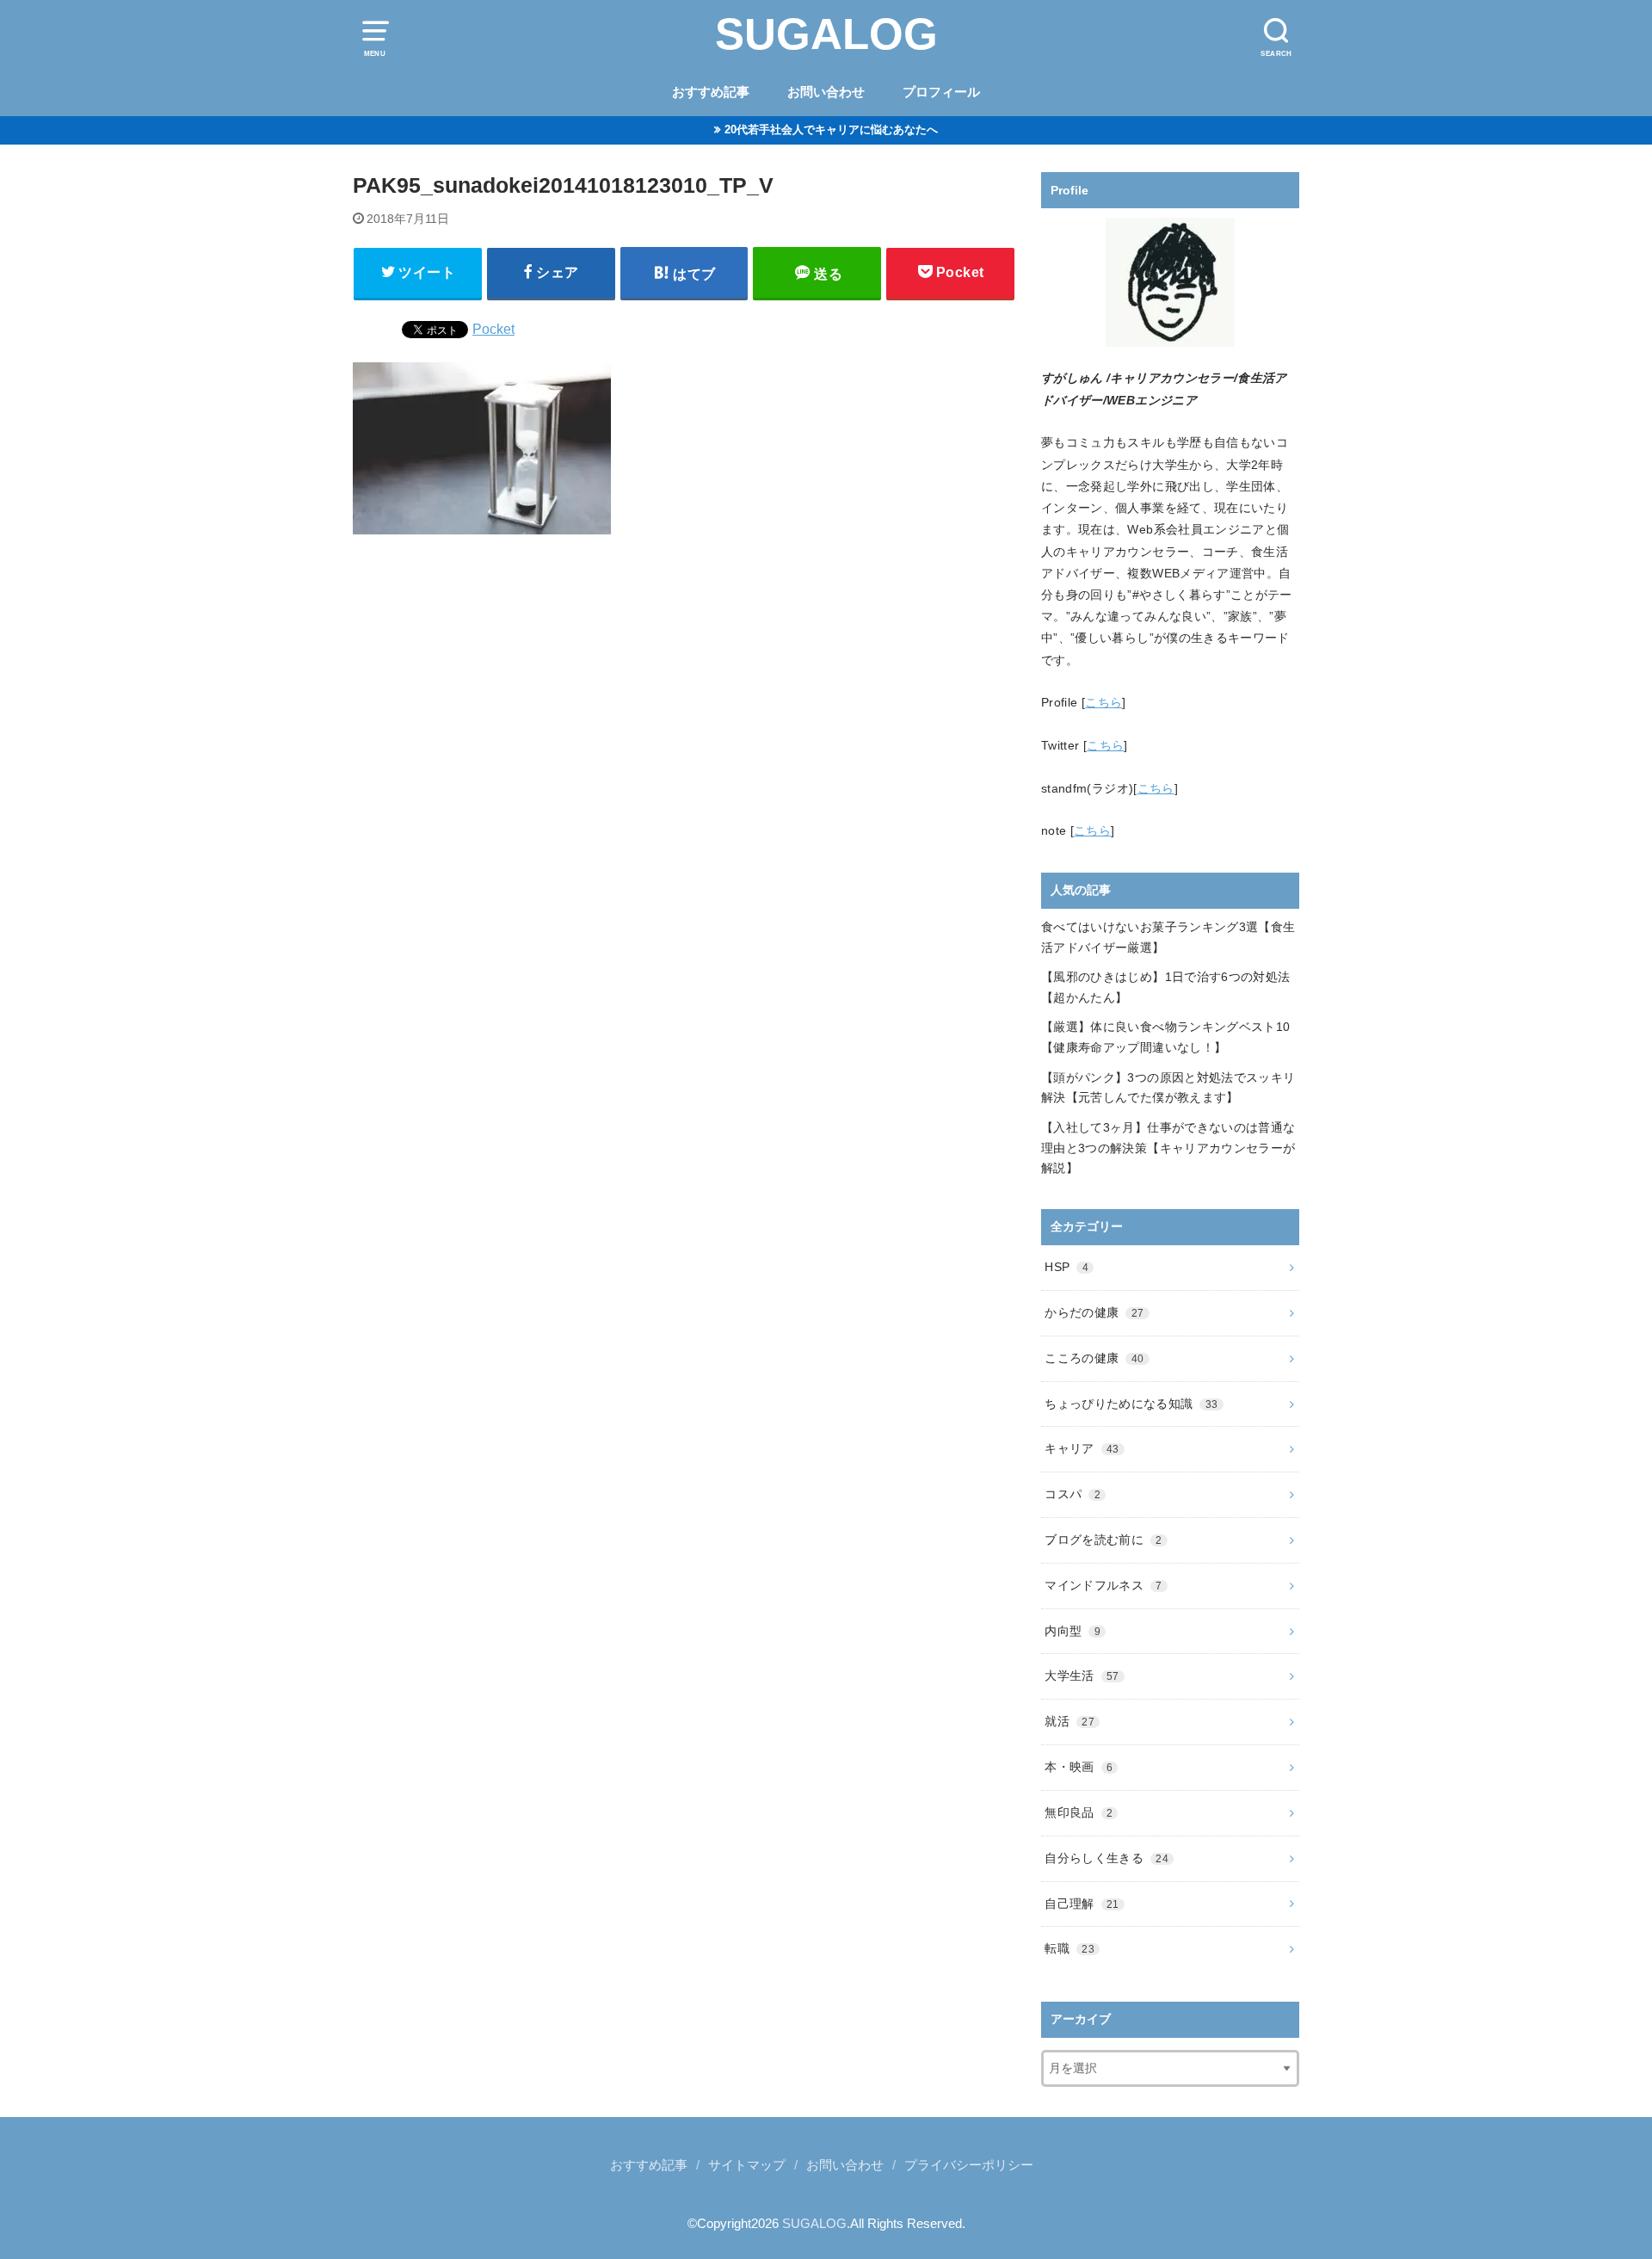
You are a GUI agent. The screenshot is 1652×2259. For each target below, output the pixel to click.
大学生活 (1082, 1676)
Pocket (493, 329)
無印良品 (1079, 1812)
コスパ (1073, 1494)
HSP (1066, 1267)
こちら (1103, 702)
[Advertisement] (684, 769)
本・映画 (1079, 1767)
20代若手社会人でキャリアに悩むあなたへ (831, 130)
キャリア (1082, 1448)
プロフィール (941, 92)
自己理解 (1082, 1904)
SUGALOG (826, 34)
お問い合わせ (826, 92)
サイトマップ (747, 2165)
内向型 (1073, 1631)
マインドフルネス (1103, 1585)
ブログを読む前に (1103, 1540)
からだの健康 (1094, 1312)
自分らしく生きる (1106, 1858)
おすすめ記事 (711, 92)
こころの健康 (1094, 1358)
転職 (1069, 1948)
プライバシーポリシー (969, 2165)
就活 (1069, 1721)
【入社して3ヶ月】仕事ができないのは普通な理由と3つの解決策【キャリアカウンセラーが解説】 (1168, 1148)
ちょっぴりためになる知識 (1131, 1404)
